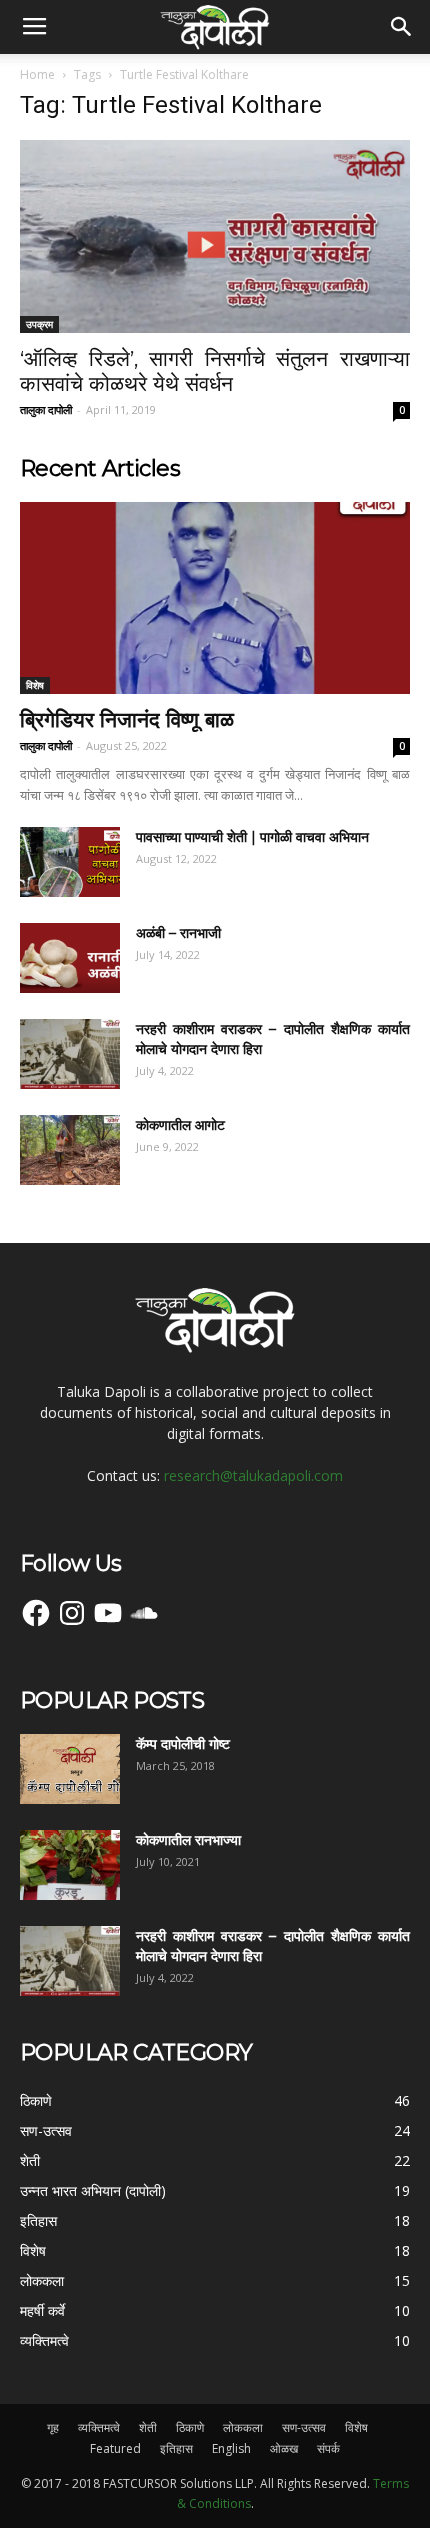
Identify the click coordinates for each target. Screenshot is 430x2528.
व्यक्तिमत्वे (99, 2427)
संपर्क (328, 2448)
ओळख (284, 2448)
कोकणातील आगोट (180, 1125)
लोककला (243, 2427)
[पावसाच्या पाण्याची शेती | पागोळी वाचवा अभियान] (70, 862)
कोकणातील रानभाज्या (188, 1840)
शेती (148, 2427)
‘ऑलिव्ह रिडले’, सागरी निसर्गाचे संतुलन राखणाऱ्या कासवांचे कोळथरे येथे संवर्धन (215, 371)
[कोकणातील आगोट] (70, 1150)
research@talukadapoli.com (253, 1475)
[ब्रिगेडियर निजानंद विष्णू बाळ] (215, 598)
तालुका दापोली (46, 409)
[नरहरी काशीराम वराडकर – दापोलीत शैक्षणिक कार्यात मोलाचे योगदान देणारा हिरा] (70, 1054)
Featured (115, 2448)
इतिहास (176, 2448)
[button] (402, 27)
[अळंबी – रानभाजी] (70, 958)
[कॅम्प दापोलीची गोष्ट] (70, 1769)
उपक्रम (39, 324)
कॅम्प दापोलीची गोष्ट (183, 1744)
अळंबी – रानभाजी (178, 933)
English (231, 2448)
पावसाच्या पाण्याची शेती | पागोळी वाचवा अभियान (252, 837)
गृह (53, 2427)
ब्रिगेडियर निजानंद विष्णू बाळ (127, 719)
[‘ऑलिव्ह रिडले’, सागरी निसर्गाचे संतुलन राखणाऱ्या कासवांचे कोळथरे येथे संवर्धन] (215, 236)
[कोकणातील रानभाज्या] (70, 1865)
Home (37, 74)
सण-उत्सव (304, 2427)
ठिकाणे (190, 2427)
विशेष (35, 685)
